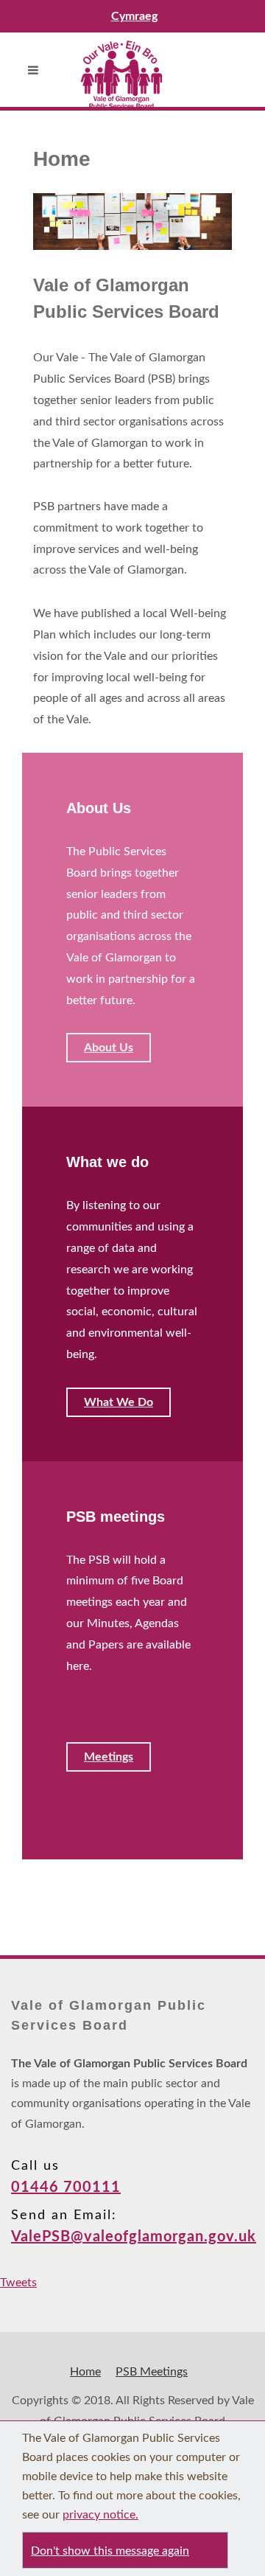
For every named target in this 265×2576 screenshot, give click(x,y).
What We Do (119, 1402)
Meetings (109, 1757)
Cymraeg (134, 16)
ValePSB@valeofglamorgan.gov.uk (134, 2237)
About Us (109, 1048)
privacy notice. (100, 2515)
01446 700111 (66, 2187)
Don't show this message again (110, 2551)
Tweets (18, 2283)
